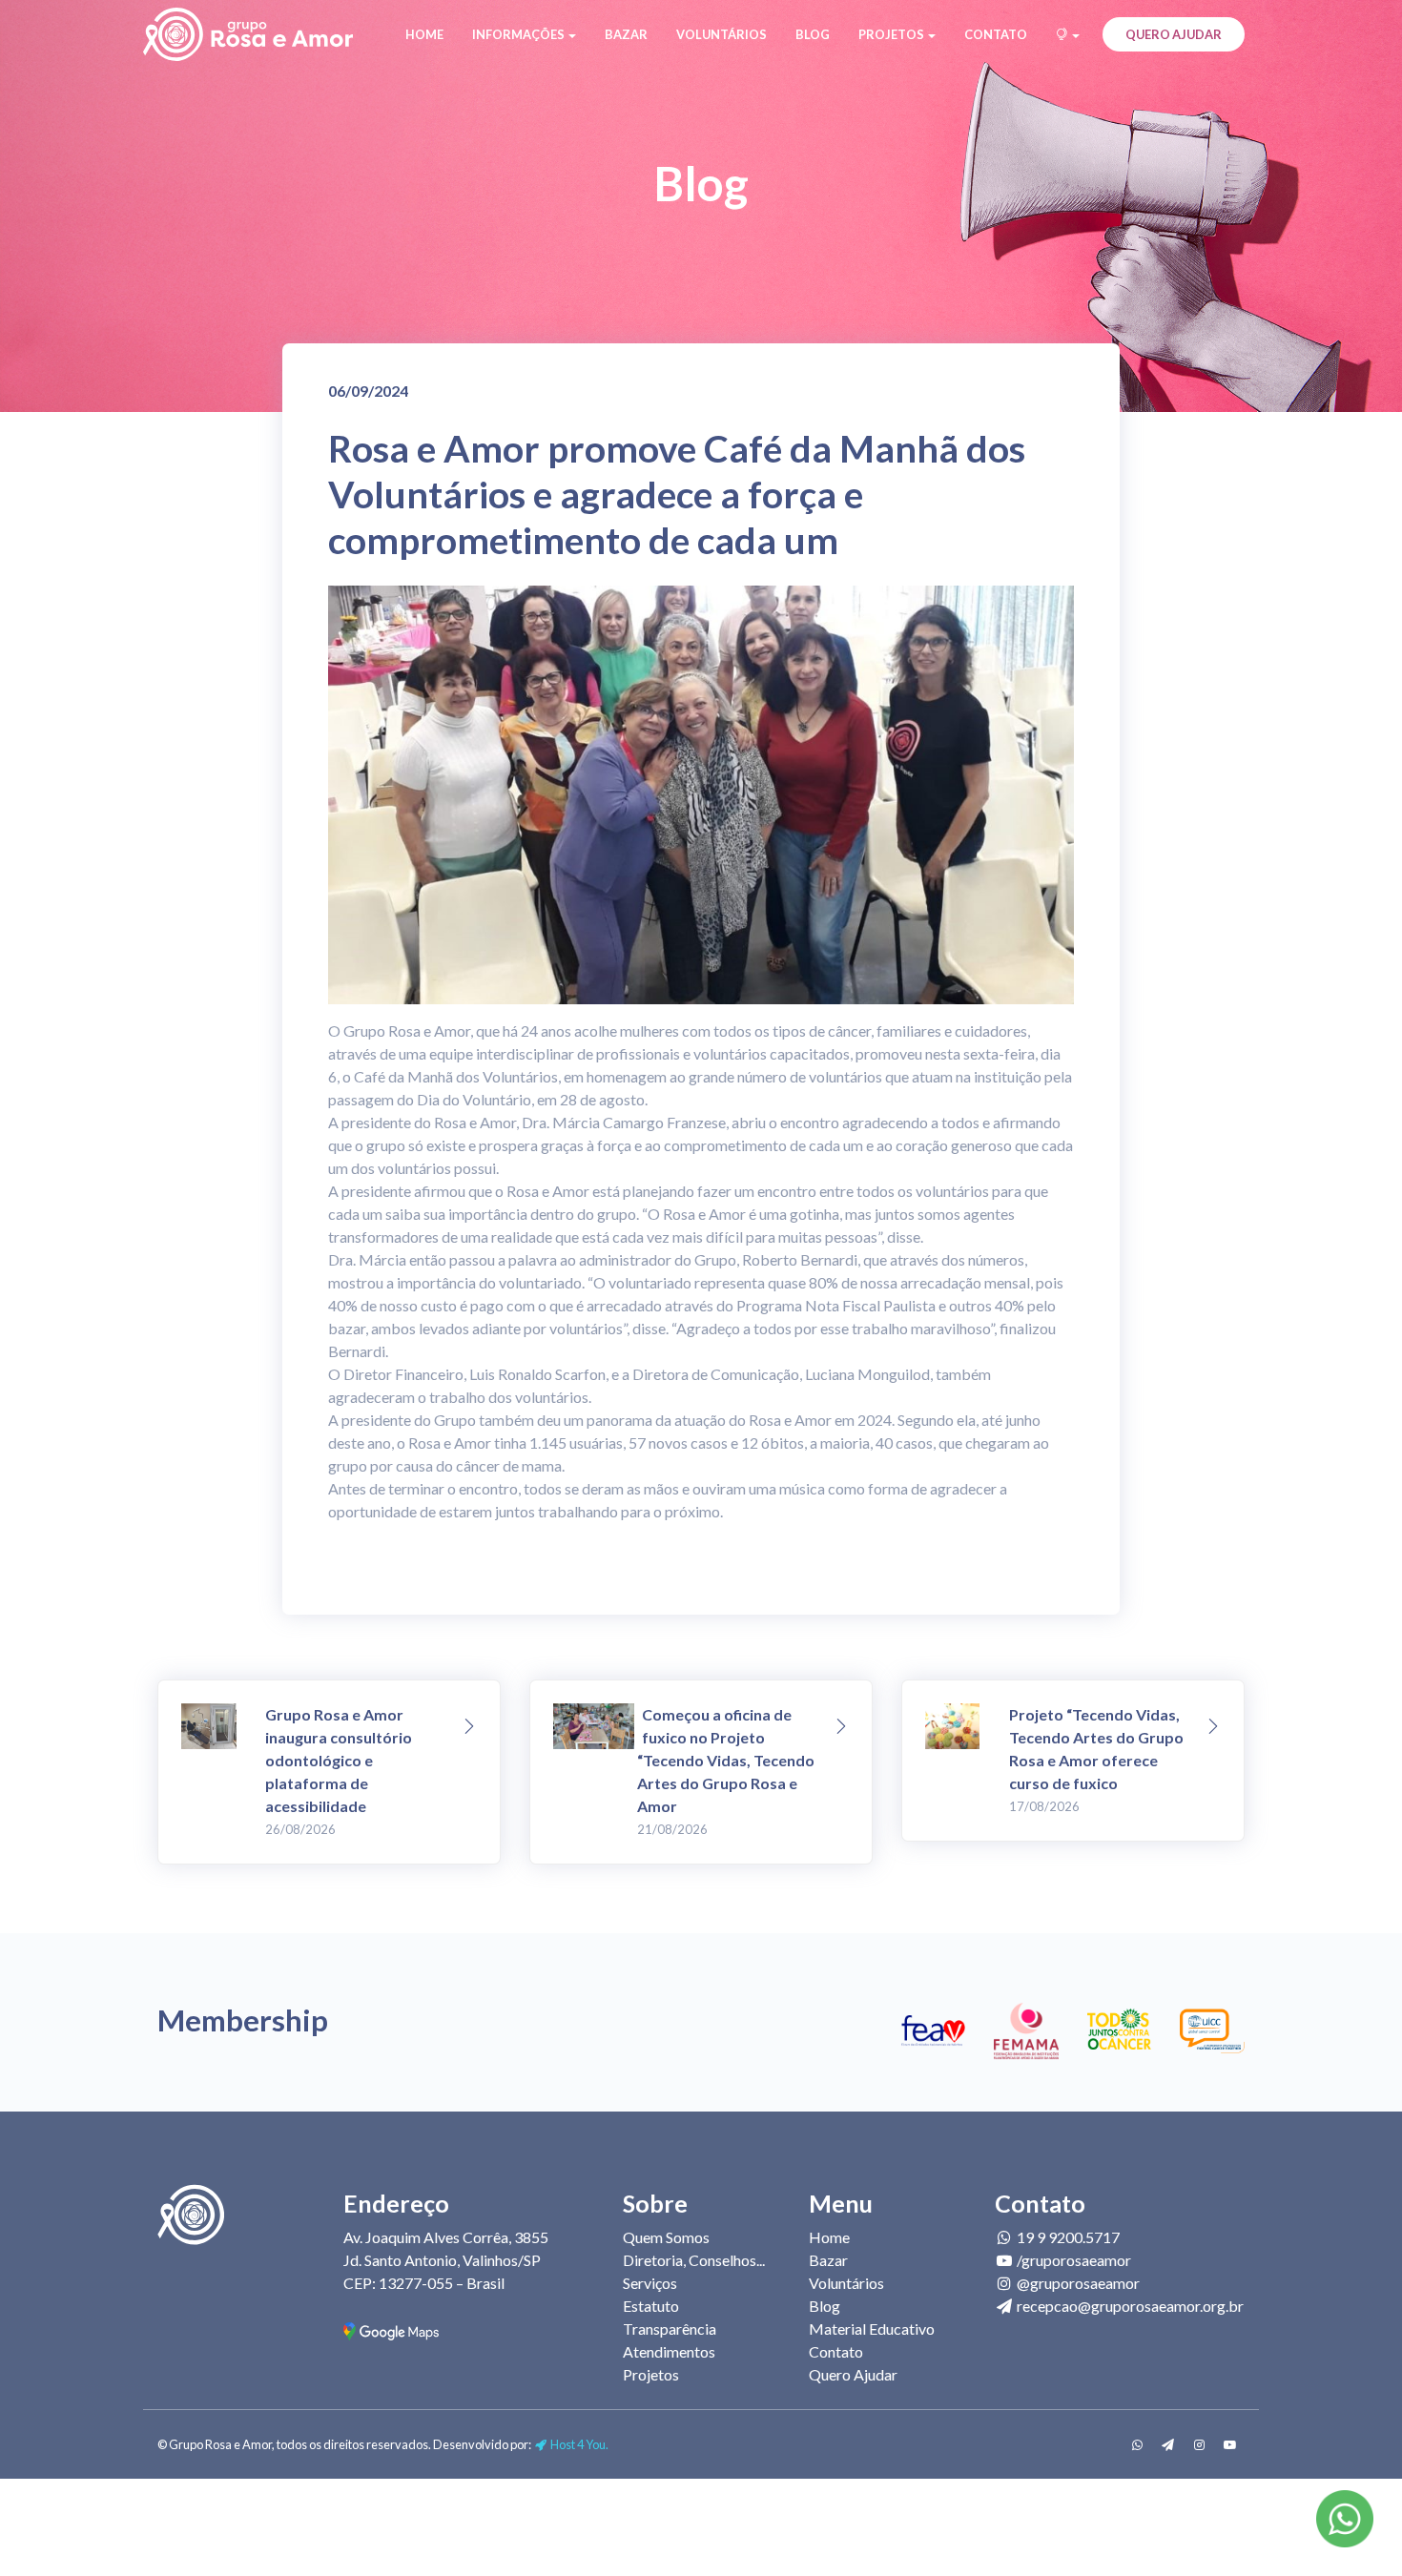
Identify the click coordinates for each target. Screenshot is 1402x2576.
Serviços (650, 2283)
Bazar (626, 34)
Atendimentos (669, 2351)
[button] (1068, 34)
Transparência (670, 2329)
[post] (469, 1727)
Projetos (651, 2374)
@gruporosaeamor (1077, 2283)
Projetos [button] (892, 34)
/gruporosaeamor (1072, 2260)
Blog (813, 34)
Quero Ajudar (1174, 34)
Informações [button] (519, 34)
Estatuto (651, 2306)
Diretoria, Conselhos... (694, 2260)
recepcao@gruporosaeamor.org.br (1129, 2306)
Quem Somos (666, 2237)
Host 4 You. (578, 2444)
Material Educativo (872, 2329)
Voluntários (722, 34)
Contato (996, 34)
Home (424, 34)
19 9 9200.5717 (1067, 2237)
